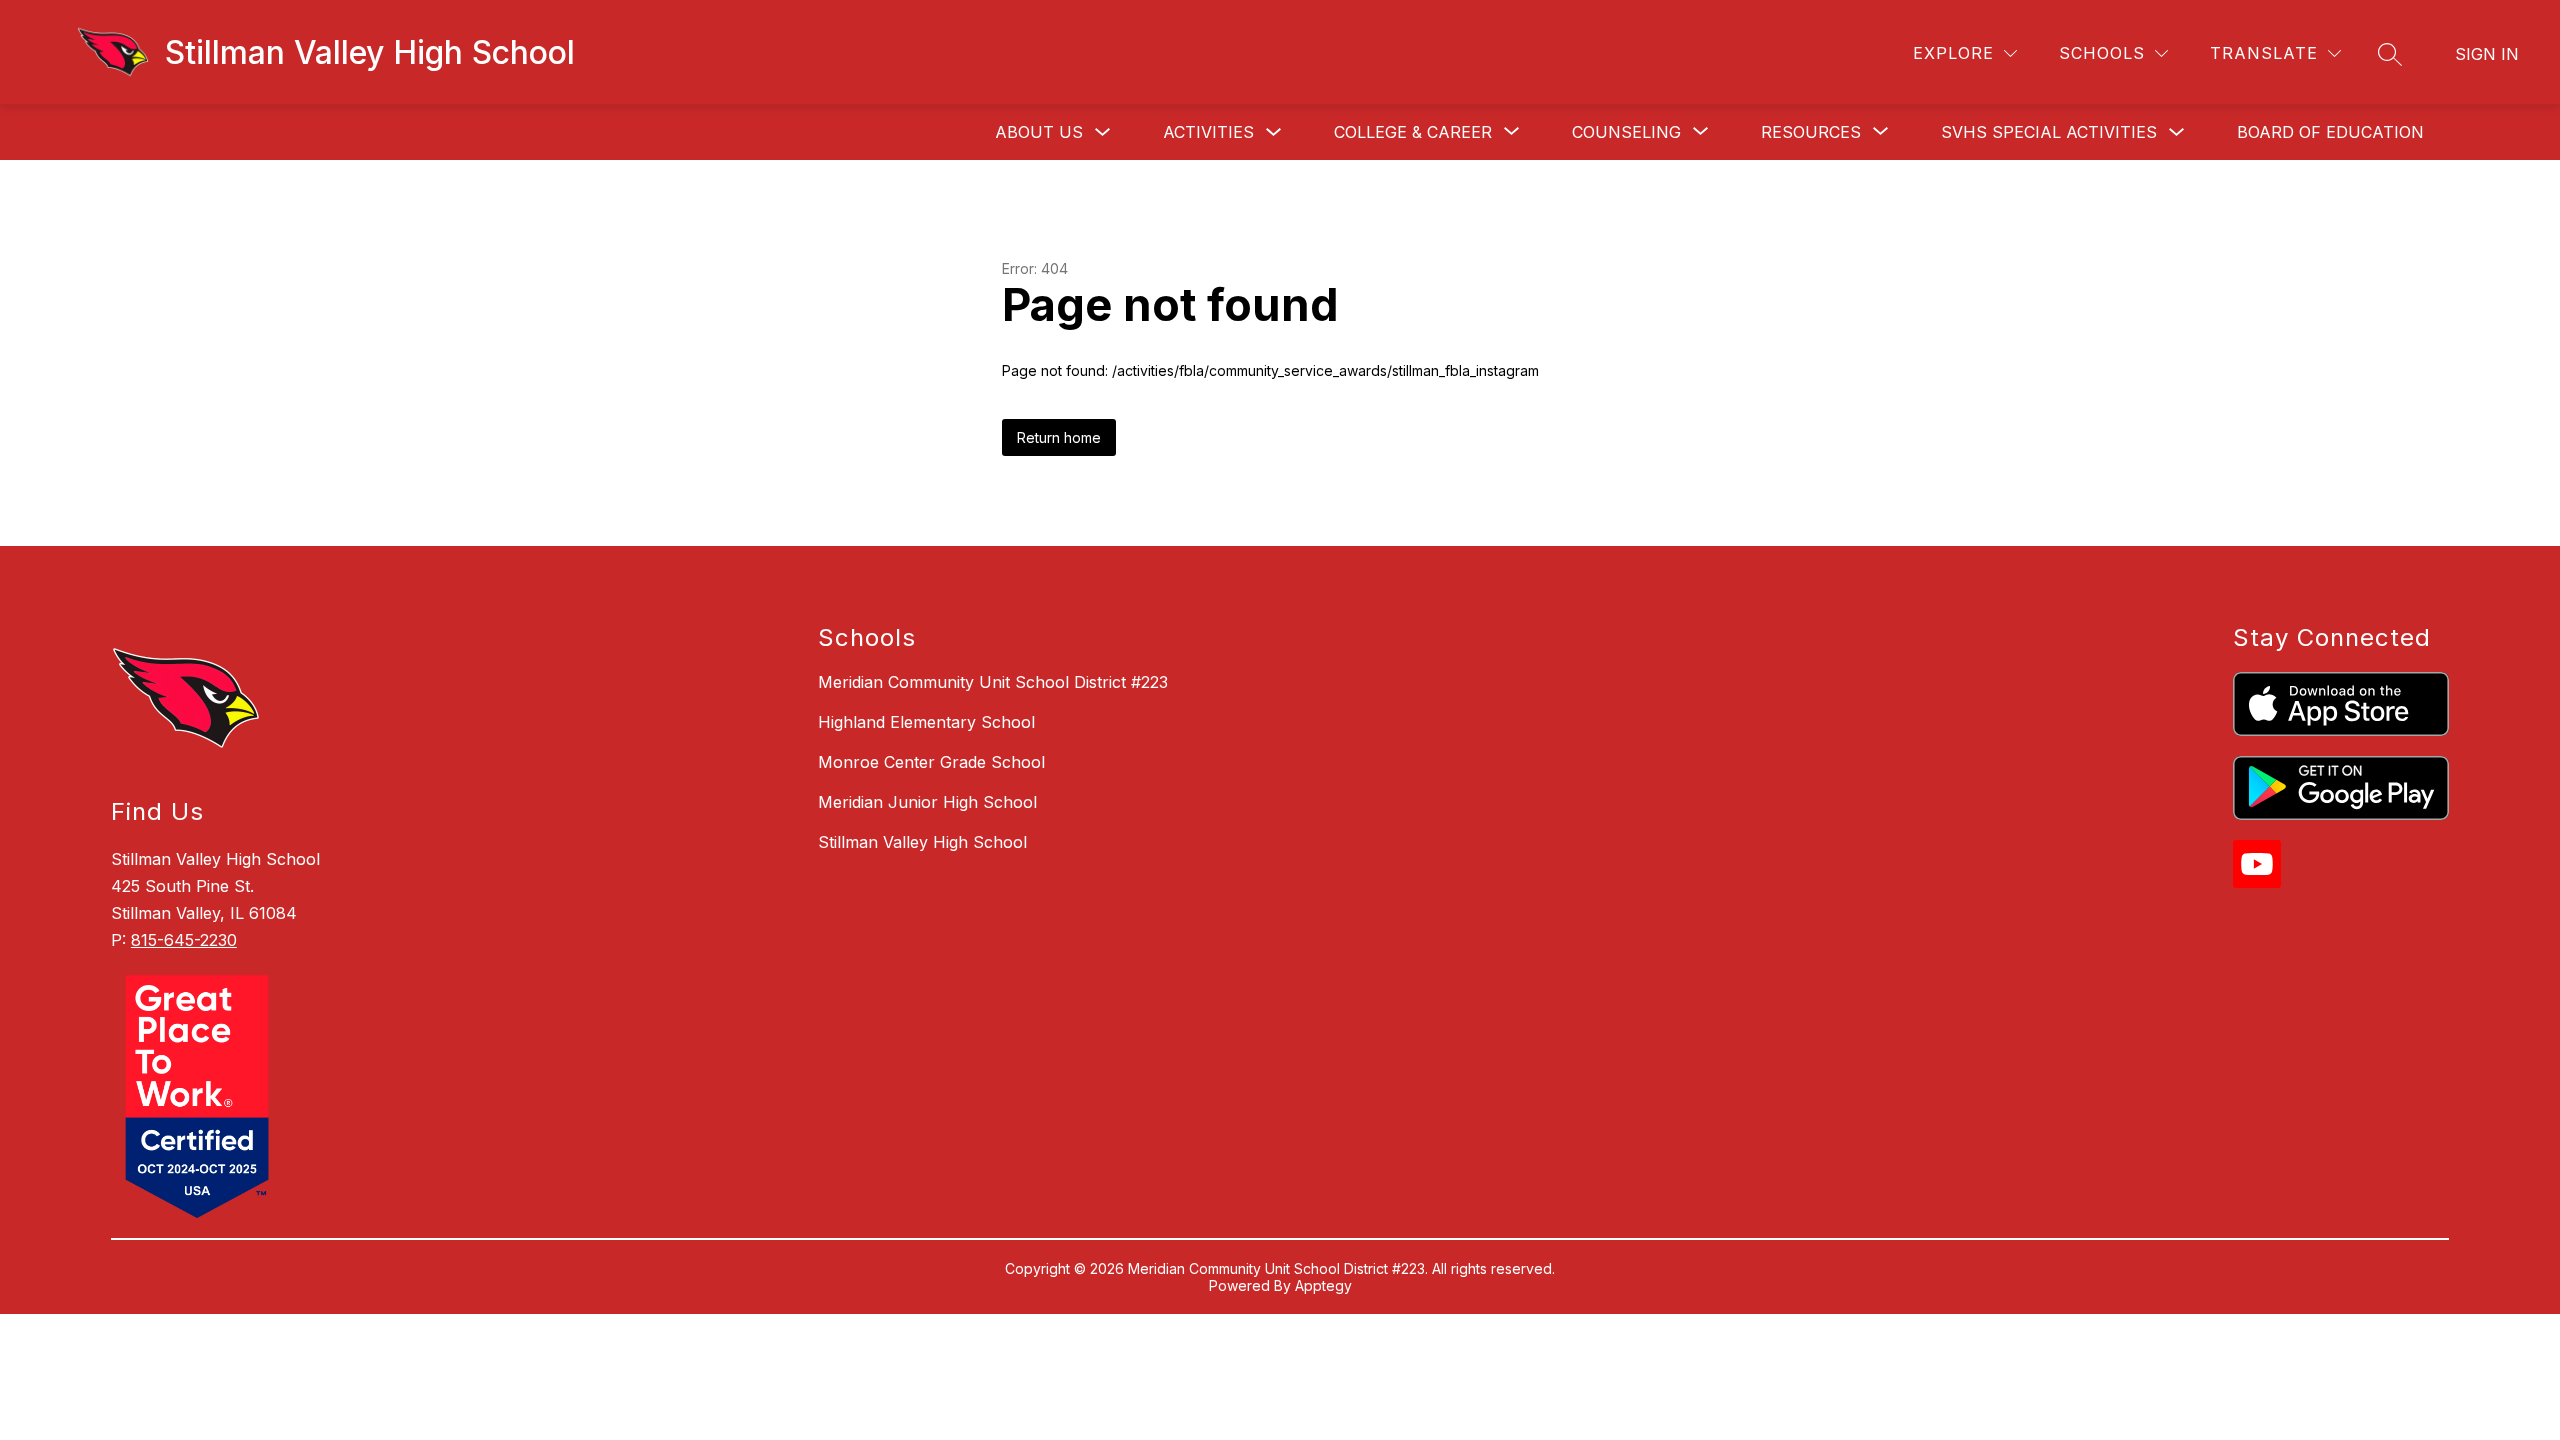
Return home (1059, 437)
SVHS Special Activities (2049, 132)
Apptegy (1323, 1285)
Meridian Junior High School (927, 802)
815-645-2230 (184, 940)
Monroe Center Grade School (931, 762)
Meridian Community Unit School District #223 (993, 682)
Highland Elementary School (926, 722)
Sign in (2487, 54)
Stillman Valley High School (922, 842)
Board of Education (2330, 132)
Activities (1208, 132)
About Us (1039, 132)
